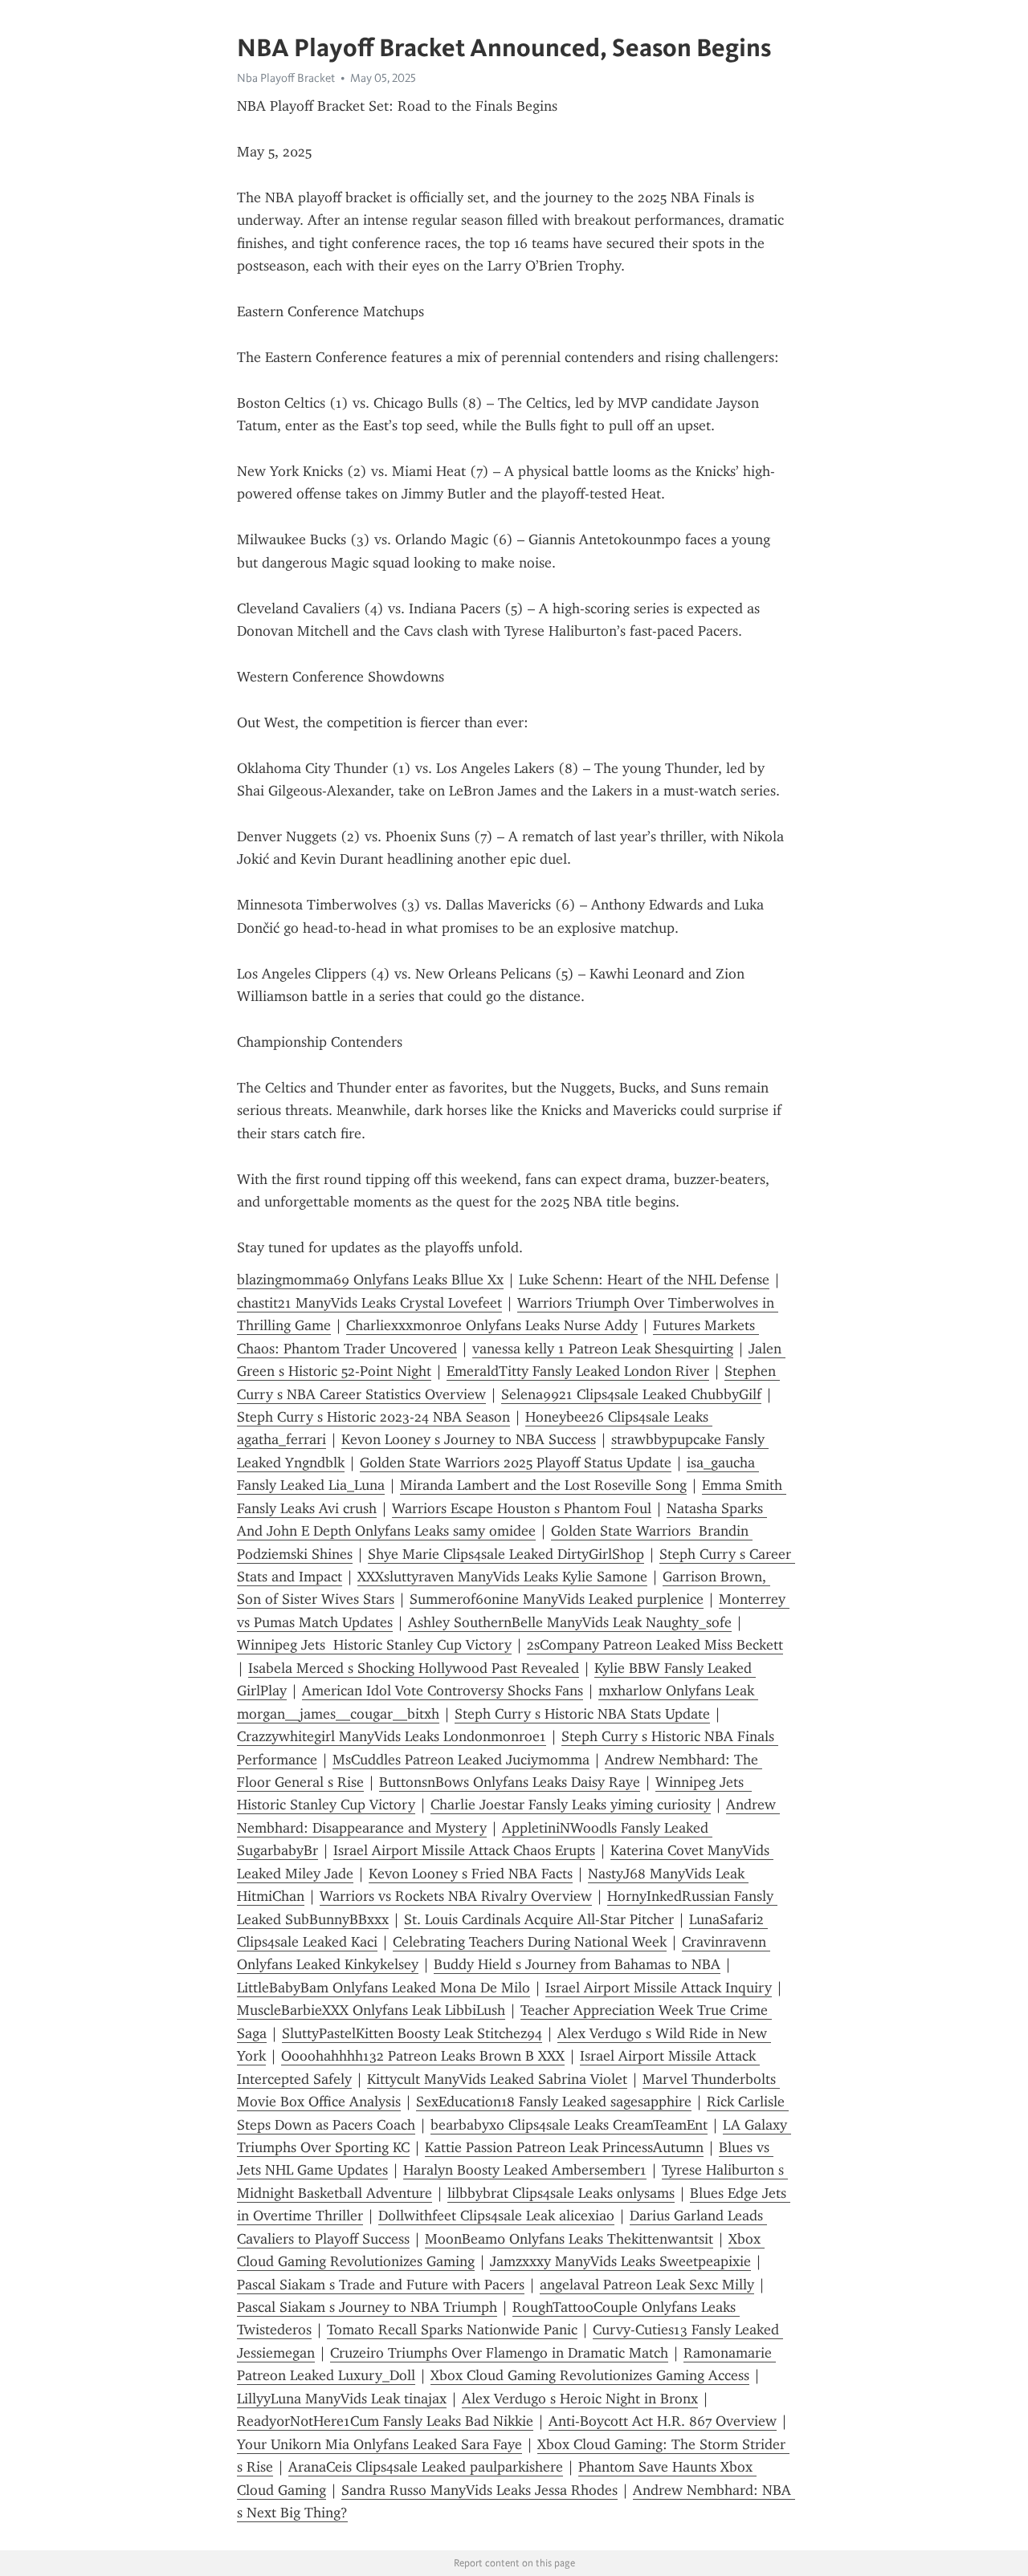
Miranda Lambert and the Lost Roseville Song (543, 1485)
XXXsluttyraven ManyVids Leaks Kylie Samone (502, 1577)
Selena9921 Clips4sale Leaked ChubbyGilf (631, 1394)
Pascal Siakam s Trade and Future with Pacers (381, 2285)
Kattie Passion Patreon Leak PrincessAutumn (564, 2147)
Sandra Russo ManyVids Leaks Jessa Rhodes (479, 2490)
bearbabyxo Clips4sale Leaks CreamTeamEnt (569, 2125)
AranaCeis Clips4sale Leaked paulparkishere (426, 2467)
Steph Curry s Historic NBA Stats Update (582, 1714)
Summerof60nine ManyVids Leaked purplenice (557, 1599)
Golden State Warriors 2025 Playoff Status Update (516, 1463)
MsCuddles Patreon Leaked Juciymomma (461, 1760)
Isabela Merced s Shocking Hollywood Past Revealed (414, 1668)
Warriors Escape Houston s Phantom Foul (522, 1508)
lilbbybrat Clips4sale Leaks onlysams (561, 2193)
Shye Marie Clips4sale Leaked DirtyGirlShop (506, 1554)
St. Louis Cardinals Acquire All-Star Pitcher (539, 1919)
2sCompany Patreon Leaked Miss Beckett (655, 1645)
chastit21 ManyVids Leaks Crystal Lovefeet (369, 1303)
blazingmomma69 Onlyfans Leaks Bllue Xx (370, 1280)
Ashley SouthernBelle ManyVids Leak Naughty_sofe (570, 1622)
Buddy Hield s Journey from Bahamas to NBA (577, 1964)
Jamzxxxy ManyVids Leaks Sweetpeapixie (620, 2261)
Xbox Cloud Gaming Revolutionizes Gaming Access (590, 2375)
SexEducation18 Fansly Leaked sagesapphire (554, 2102)
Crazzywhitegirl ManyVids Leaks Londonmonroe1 (392, 1736)
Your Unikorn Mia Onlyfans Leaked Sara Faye (379, 2444)
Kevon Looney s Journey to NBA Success (469, 1439)
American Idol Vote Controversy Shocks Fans (443, 1691)
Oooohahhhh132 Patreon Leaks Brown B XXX (423, 2056)
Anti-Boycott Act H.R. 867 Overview (663, 2421)
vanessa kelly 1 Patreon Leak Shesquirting (603, 1349)
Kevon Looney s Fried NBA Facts (471, 1874)
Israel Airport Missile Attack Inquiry (659, 1988)
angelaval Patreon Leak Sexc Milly (647, 2285)
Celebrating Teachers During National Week (530, 1942)
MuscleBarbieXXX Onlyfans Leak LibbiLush (371, 2010)
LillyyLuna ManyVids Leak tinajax (342, 2399)
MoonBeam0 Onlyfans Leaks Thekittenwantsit (569, 2239)
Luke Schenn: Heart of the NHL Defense (644, 1280)
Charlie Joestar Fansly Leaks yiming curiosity (571, 1805)
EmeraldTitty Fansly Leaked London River (578, 1371)
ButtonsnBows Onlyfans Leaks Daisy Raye (510, 1782)
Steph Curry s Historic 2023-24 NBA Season (373, 1417)
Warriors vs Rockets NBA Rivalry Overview (456, 1896)
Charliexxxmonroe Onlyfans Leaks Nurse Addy (492, 1325)
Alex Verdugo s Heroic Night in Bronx (580, 2399)
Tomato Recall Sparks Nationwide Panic (452, 2330)
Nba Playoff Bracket (286, 78)
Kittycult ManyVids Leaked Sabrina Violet (497, 2079)
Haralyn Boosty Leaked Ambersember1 (525, 2170)
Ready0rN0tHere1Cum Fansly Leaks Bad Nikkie (385, 2421)
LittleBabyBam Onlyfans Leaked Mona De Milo (383, 1988)
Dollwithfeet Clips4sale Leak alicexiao (496, 2216)
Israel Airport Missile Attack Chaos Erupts (464, 1850)
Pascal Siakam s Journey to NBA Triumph (367, 2307)
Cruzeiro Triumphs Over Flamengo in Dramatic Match (499, 2353)
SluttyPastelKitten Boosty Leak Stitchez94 (412, 2033)
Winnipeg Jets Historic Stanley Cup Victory (374, 1645)
